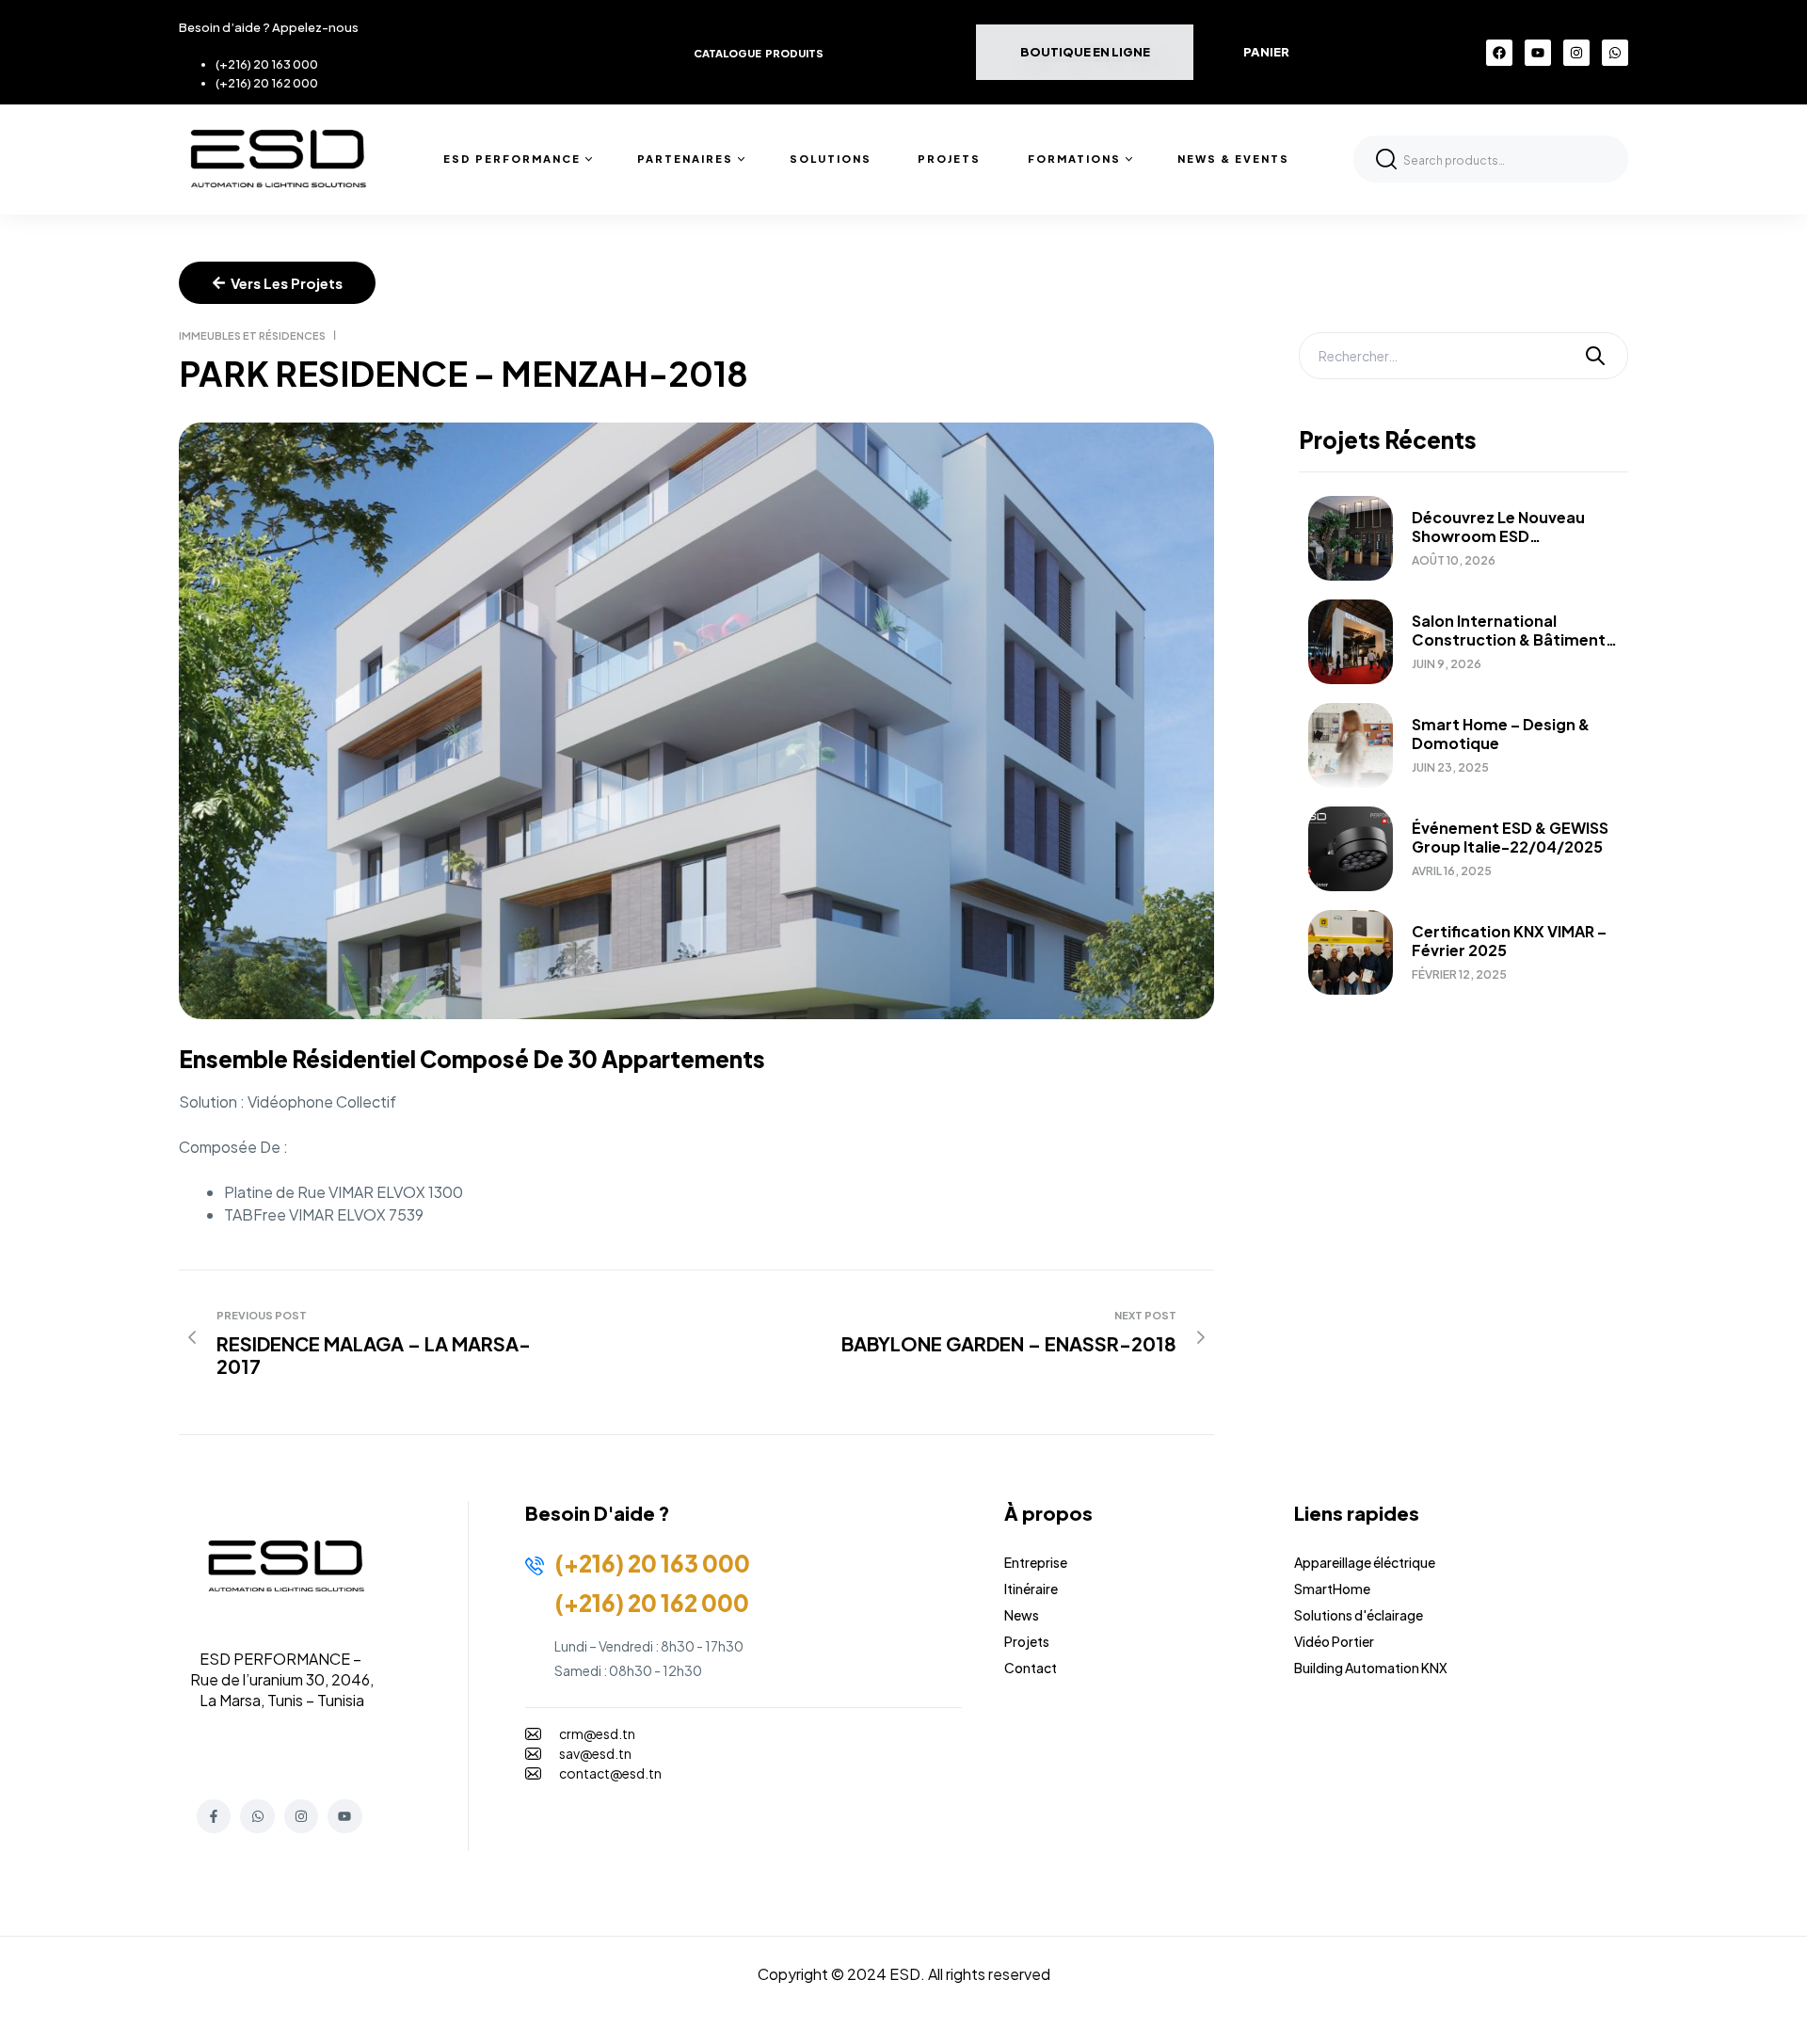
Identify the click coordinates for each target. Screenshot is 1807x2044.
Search (1386, 159)
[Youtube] (1538, 53)
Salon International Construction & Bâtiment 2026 (1509, 631)
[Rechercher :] (1463, 356)
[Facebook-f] (214, 1816)
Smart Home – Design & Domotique (1501, 734)
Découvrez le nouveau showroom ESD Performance (1498, 527)
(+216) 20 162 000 (267, 83)
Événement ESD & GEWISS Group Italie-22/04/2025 (1510, 838)
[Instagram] (1576, 53)
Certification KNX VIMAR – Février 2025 (1509, 941)
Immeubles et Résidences (252, 335)
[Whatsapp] (1615, 53)
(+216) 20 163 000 (267, 64)
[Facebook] (1499, 53)
